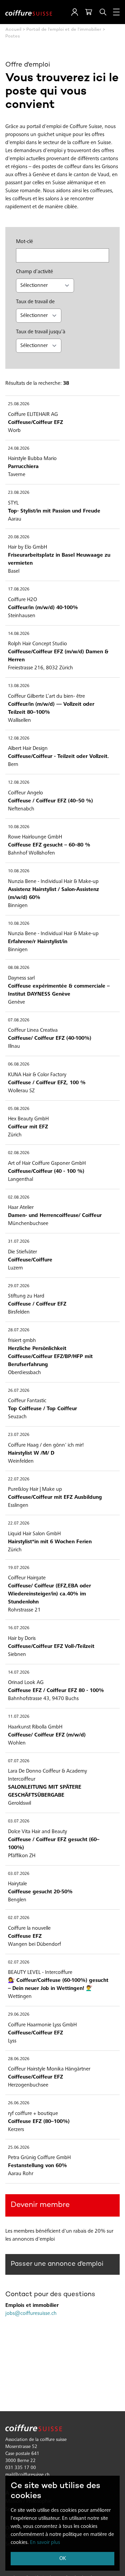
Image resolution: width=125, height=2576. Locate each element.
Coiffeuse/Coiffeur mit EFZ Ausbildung (55, 1497)
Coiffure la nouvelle (29, 1928)
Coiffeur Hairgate (27, 1578)
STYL (13, 503)
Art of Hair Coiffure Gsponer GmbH (47, 1163)
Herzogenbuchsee (28, 2085)
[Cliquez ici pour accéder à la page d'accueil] (29, 12)
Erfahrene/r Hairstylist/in (38, 942)
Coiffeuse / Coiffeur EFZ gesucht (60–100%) (54, 1844)
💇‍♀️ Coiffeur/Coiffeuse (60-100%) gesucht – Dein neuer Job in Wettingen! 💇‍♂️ (58, 1985)
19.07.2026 (19, 1568)
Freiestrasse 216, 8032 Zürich (40, 668)
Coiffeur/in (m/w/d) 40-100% (43, 608)
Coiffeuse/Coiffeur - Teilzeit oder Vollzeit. (58, 757)
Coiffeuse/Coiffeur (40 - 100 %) (46, 1171)
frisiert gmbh (22, 1341)
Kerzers (16, 2130)
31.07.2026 (19, 1242)
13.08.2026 (19, 686)
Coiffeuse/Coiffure (30, 1260)
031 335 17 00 (21, 2468)
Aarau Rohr (21, 2174)
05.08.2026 (19, 1109)
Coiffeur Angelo (25, 793)
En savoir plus (45, 2543)
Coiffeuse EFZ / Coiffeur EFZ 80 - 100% (56, 1691)
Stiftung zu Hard (26, 1296)
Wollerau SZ (21, 1091)
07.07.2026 (19, 1761)
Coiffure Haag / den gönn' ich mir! (46, 1445)
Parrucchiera (23, 467)
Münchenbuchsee (28, 1224)
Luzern (15, 1268)
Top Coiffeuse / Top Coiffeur (42, 1409)
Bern (13, 765)
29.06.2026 (19, 2015)
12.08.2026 (19, 739)
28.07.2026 (19, 1330)
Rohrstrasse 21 (24, 1610)
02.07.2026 (19, 1918)
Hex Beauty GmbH (28, 1119)
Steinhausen (22, 616)
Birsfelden (19, 1312)
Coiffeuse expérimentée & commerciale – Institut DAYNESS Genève (59, 990)
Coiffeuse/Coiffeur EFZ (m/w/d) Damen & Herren (58, 656)
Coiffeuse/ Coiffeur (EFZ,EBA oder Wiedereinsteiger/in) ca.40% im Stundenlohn (49, 1594)
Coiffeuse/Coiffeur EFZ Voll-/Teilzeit (51, 1647)
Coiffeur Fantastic (27, 1401)
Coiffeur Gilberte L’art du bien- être (46, 696)
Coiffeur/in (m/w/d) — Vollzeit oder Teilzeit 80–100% (51, 708)
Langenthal (20, 1180)
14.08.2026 (19, 634)
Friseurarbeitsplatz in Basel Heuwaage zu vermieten (59, 559)
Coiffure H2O (22, 600)
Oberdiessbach (24, 1373)
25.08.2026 (19, 404)
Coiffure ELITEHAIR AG (33, 415)
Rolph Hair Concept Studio (37, 644)
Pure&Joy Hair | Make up (35, 1489)
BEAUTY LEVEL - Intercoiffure (40, 1973)
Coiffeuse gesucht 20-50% (40, 1892)
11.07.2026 (19, 1717)
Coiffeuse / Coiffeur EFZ (37, 1304)
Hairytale (17, 1884)
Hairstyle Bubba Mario (32, 459)
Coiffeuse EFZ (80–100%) (39, 2122)
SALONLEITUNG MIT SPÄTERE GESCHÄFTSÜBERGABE (45, 1791)
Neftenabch (21, 809)
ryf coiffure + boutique (33, 2114)
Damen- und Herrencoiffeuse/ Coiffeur (55, 1216)
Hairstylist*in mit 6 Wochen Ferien (50, 1542)
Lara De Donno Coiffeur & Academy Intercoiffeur (47, 1775)
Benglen (17, 1900)
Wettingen (20, 1997)
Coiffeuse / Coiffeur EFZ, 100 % (47, 1083)
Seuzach (17, 1417)
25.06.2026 (19, 2148)
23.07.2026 (19, 1435)
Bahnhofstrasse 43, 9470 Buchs (43, 1699)
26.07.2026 (19, 1391)
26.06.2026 (19, 2103)
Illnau (14, 1046)
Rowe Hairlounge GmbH (35, 837)
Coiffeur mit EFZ (28, 1127)
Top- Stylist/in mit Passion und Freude (54, 511)
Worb (14, 431)
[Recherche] (103, 12)
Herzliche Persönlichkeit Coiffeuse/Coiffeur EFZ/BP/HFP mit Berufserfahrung (50, 1357)
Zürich (15, 1135)
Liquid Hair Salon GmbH (34, 1534)
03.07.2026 (19, 1822)
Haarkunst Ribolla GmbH (35, 1727)
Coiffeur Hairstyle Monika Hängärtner (49, 2069)
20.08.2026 (19, 537)
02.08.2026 (19, 1153)
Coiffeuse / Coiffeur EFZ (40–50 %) (50, 801)
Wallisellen (19, 720)
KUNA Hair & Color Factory (37, 1075)
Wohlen (17, 1743)
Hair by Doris (22, 1639)
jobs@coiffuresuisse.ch (31, 2314)
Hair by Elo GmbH (27, 547)
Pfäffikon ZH (22, 1856)
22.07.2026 (19, 1480)
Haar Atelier (21, 1208)
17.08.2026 (19, 590)
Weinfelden (21, 1461)
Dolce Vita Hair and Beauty (37, 1832)
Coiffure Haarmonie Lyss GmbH (42, 2025)
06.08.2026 (19, 1065)
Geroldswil (19, 1803)
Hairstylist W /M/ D (31, 1453)
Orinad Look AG (26, 1683)
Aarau (15, 519)
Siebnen (17, 1655)
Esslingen (18, 1505)
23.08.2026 (19, 493)
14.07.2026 (19, 1673)
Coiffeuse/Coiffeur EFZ (35, 423)
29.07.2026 (19, 1286)
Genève (16, 1002)
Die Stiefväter (22, 1252)
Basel (14, 571)
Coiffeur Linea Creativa (33, 1030)
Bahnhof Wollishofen (31, 853)
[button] (75, 12)
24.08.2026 (19, 449)
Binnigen (18, 906)
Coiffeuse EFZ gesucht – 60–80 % (49, 845)
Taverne (17, 475)
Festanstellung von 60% (37, 2166)
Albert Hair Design (28, 749)
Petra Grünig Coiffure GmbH (39, 2158)
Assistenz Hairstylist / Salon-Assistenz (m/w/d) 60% (53, 894)
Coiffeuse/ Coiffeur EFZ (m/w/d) (47, 1735)
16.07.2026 (19, 1628)
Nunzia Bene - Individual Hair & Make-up (53, 882)
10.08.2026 (19, 827)
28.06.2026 (19, 2059)
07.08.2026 (19, 1021)
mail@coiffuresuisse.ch (27, 2475)
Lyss (12, 2041)
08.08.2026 (19, 968)
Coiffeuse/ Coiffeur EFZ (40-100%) (50, 1038)
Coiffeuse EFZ (25, 1936)
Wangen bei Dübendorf (34, 1944)
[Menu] (116, 12)
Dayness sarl (21, 978)
